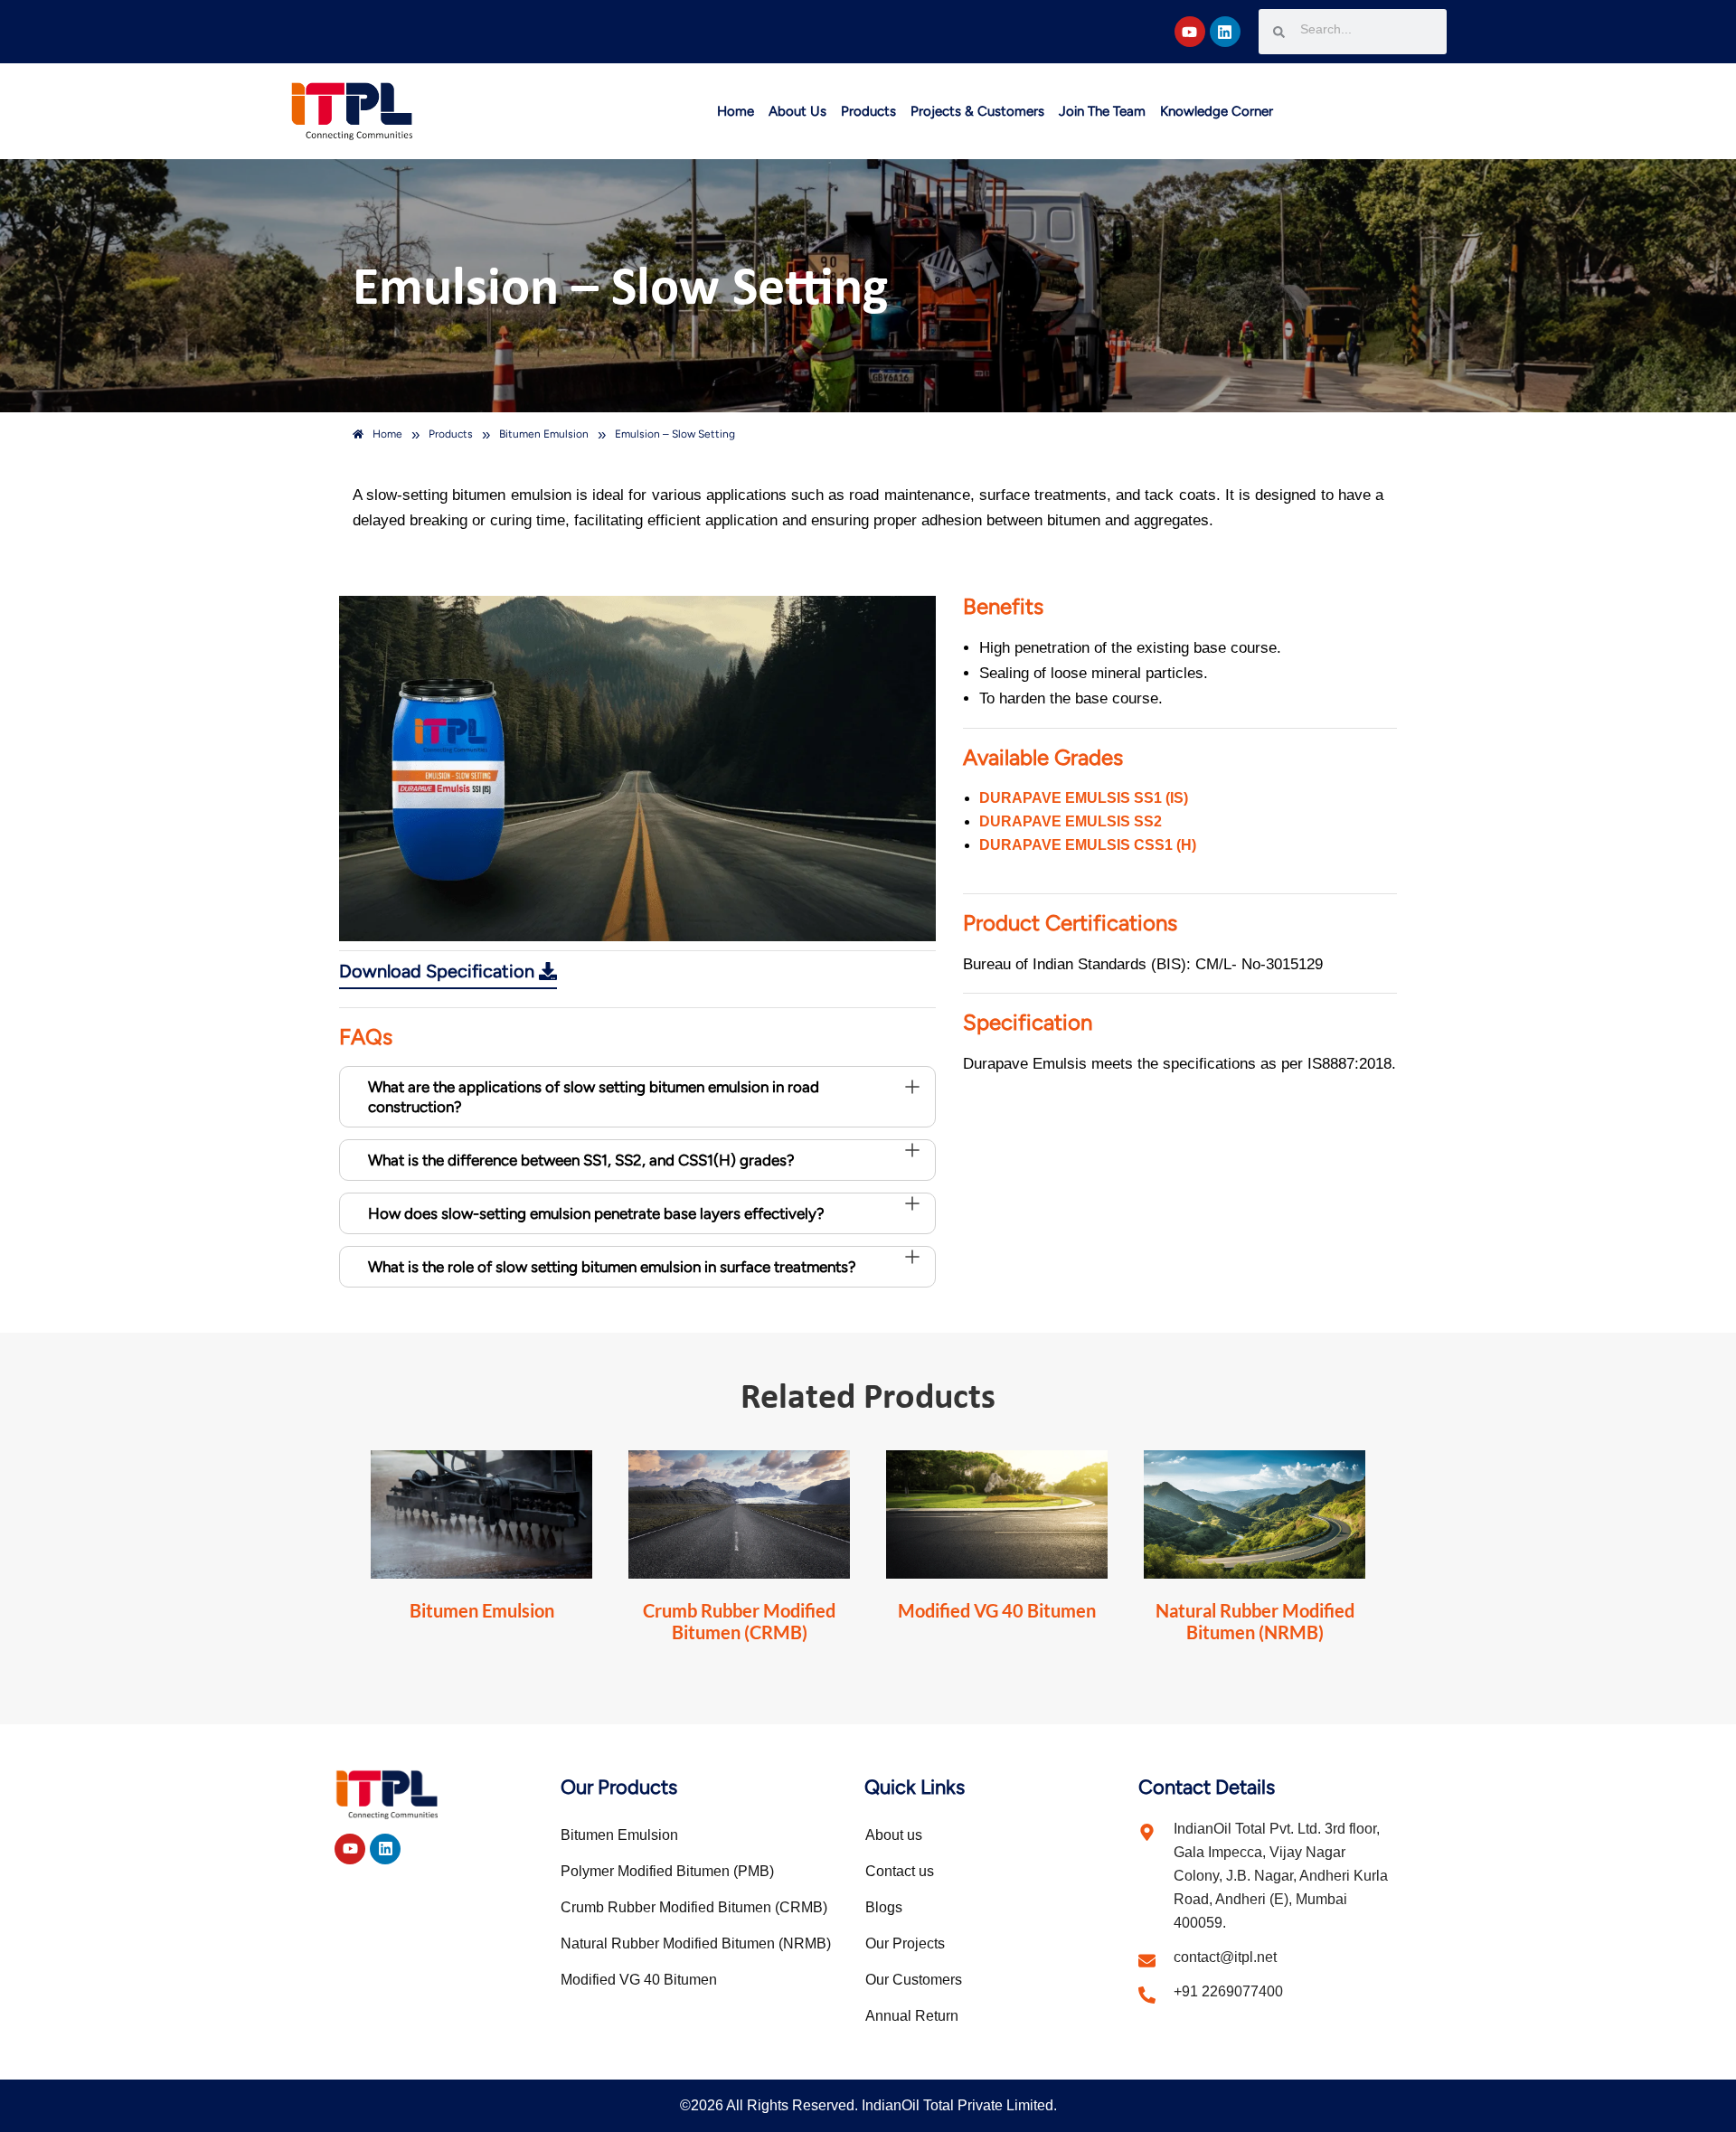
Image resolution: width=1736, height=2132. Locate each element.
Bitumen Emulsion (482, 1610)
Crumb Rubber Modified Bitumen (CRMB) (739, 1621)
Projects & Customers (977, 111)
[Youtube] (1190, 32)
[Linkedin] (1225, 32)
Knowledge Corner (1217, 111)
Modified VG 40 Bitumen (997, 1610)
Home (736, 111)
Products (868, 111)
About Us (797, 111)
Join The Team (1102, 111)
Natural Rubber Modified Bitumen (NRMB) (1255, 1621)
